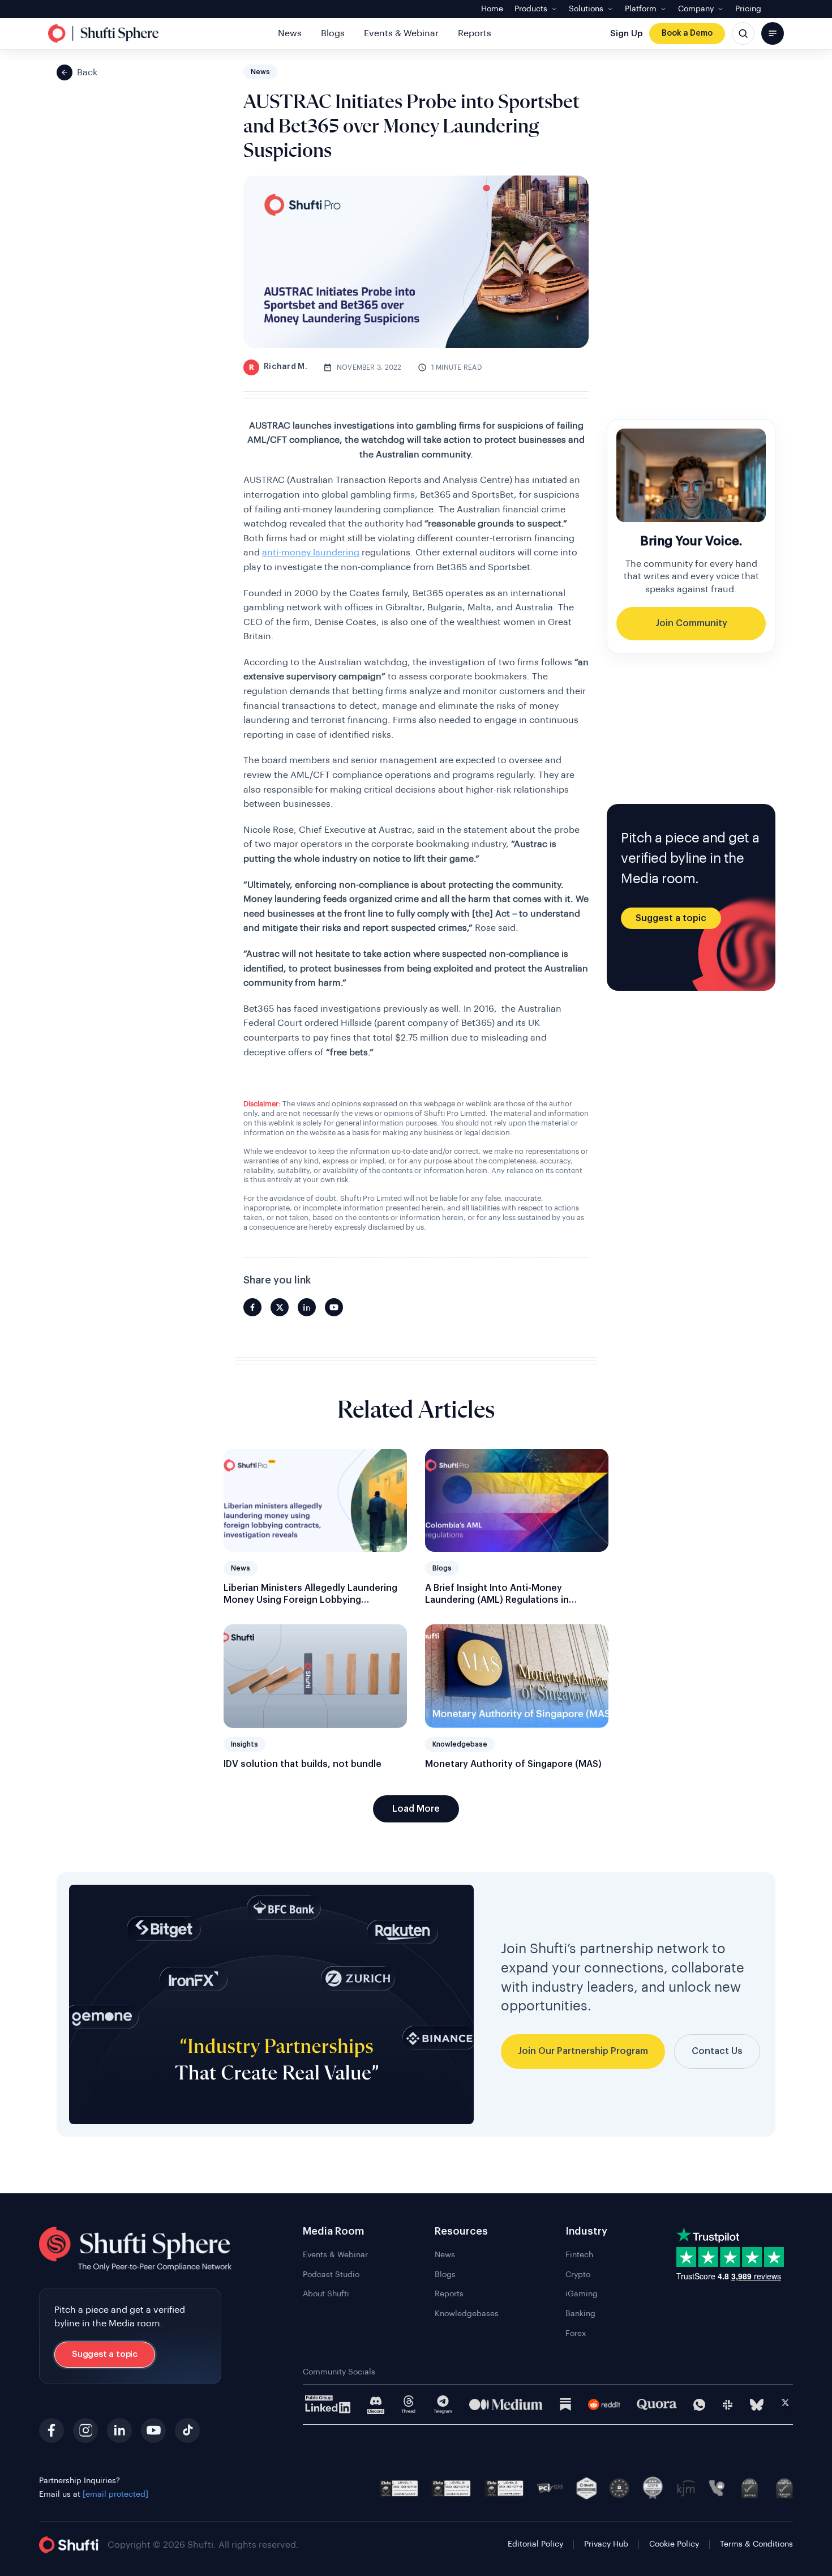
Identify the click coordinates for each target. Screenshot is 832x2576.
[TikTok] (187, 2430)
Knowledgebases (467, 2314)
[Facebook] (52, 2430)
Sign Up (626, 34)
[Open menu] (773, 33)
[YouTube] (153, 2430)
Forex (576, 2334)
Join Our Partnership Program (583, 2051)
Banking (580, 2314)
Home (492, 9)
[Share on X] (280, 1307)
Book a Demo (687, 33)
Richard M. (278, 367)
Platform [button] (641, 9)
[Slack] (728, 2405)
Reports (475, 33)
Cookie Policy (674, 2544)
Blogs (333, 33)
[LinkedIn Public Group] (328, 2404)
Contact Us (717, 2051)
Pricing (748, 9)
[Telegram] (443, 2405)
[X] (785, 2404)
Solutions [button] (586, 9)
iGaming (582, 2294)
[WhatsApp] (699, 2405)
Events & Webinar (401, 33)
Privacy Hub (606, 2544)
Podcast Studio (331, 2275)
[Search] (743, 33)
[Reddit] (604, 2404)
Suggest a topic (671, 918)
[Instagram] (85, 2430)
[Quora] (657, 2404)
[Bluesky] (757, 2405)
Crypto (578, 2275)
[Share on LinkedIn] (307, 1307)
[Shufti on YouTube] (334, 1307)
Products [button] (531, 9)
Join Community (691, 623)
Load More (416, 1809)
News (290, 33)
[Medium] (506, 2404)
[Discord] (376, 2405)
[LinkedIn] (119, 2430)
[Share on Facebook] (252, 1307)
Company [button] (696, 9)
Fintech (579, 2255)
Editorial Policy (535, 2544)
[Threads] (409, 2405)
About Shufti (326, 2294)
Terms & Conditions (756, 2544)
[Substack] (565, 2404)
